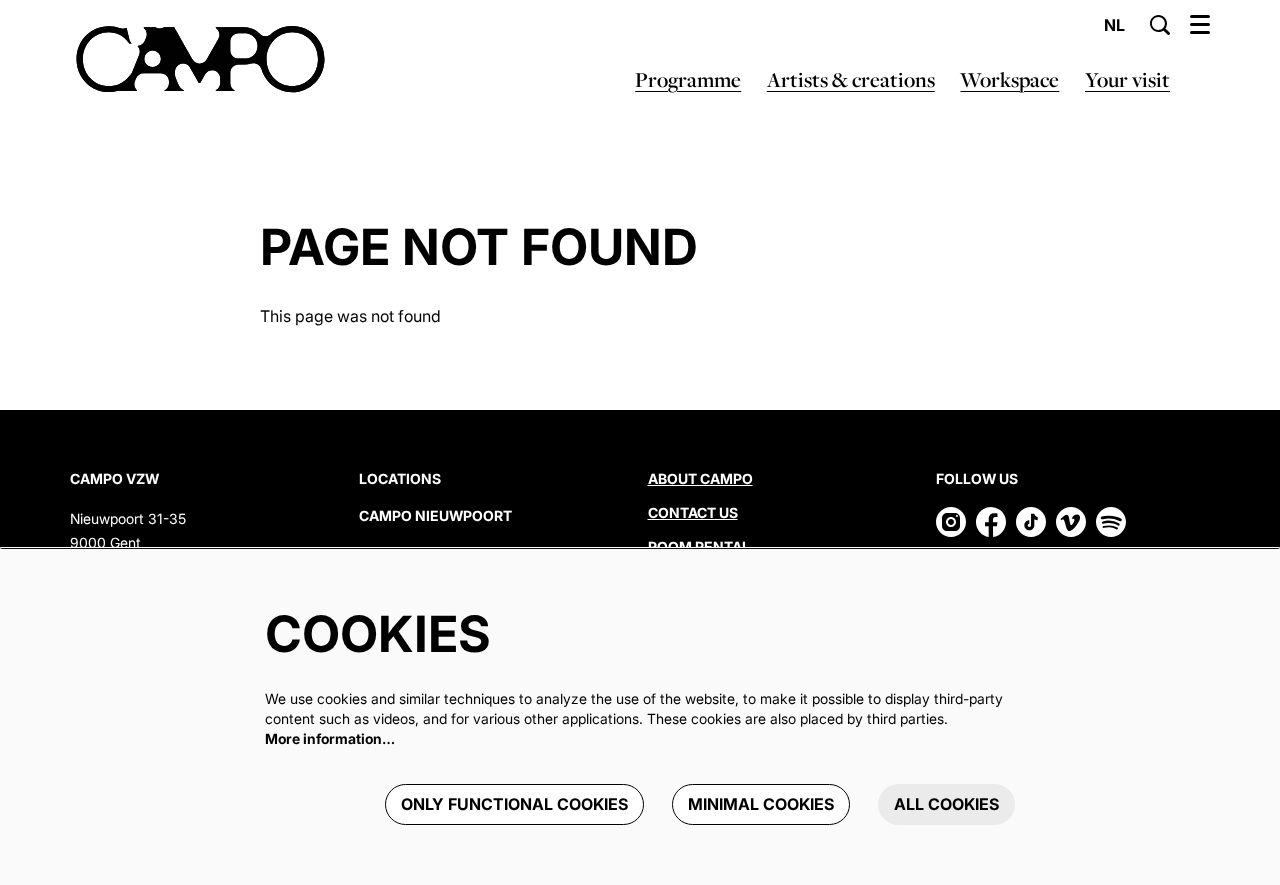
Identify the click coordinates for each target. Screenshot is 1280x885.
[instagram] (951, 522)
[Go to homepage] (200, 60)
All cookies (946, 804)
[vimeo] (1071, 522)
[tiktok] (1031, 522)
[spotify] (1111, 522)
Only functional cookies (514, 804)
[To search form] (1160, 25)
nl (1114, 25)
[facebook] (991, 522)
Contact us (693, 512)
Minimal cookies (761, 804)
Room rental (699, 546)
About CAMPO (700, 478)
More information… (330, 738)
